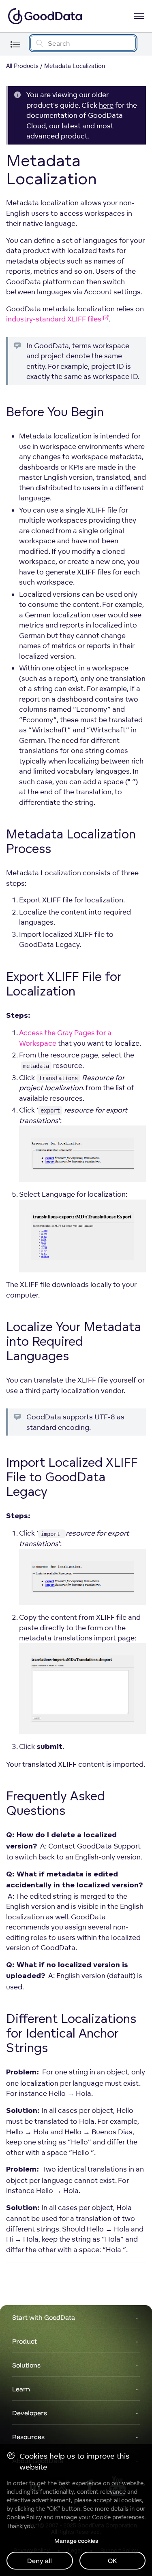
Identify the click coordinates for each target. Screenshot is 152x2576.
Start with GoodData (44, 2317)
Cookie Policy (24, 2517)
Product (25, 2341)
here (106, 105)
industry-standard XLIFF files (54, 319)
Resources (28, 2437)
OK (112, 2561)
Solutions (26, 2365)
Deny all (40, 2561)
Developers (30, 2413)
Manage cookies (76, 2541)
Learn (21, 2389)
